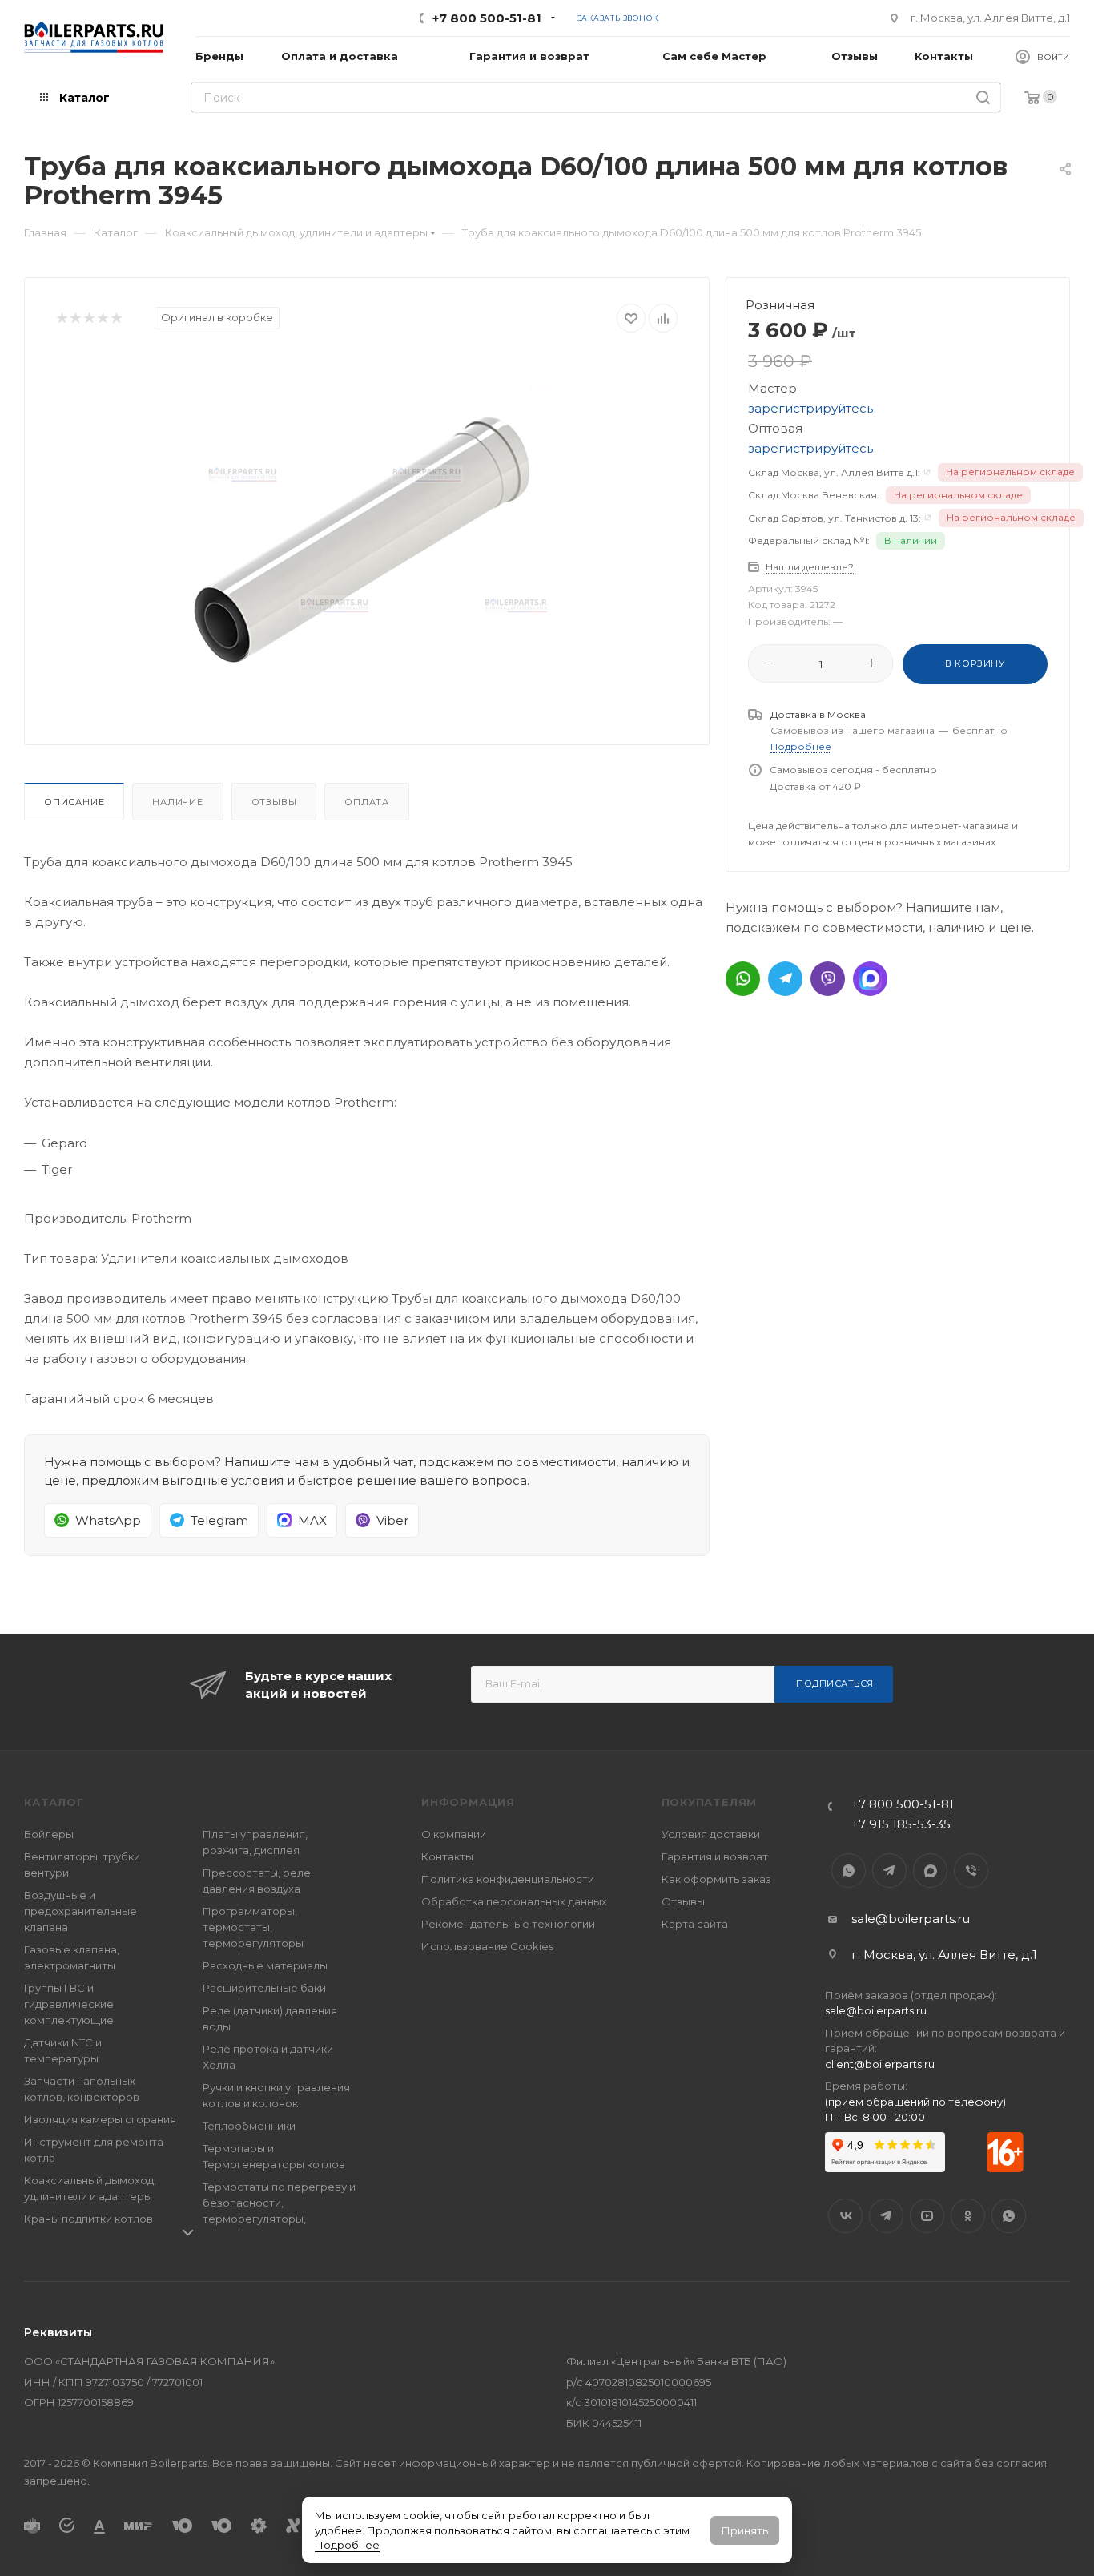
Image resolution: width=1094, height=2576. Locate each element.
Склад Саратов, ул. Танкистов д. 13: (835, 518)
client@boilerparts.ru (880, 2064)
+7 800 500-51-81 (487, 18)
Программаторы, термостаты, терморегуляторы (253, 1927)
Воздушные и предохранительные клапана (80, 1911)
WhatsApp (849, 1871)
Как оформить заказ (716, 1879)
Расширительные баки (264, 1988)
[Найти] (983, 97)
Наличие (178, 802)
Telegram (889, 1871)
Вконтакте (845, 2216)
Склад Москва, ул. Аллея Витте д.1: (834, 472)
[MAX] (870, 979)
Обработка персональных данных (514, 1901)
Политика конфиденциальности (508, 1879)
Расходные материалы (265, 1965)
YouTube (927, 2216)
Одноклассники (968, 2216)
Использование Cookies (487, 1946)
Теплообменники (249, 2126)
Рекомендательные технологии (508, 1924)
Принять (745, 2530)
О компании (454, 1834)
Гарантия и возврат (715, 1856)
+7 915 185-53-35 (901, 1824)
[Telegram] (785, 979)
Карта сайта (695, 1924)
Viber (971, 1871)
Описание (74, 802)
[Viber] (828, 979)
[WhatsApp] (743, 979)
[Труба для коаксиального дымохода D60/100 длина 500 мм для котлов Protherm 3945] (367, 533)
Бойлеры (49, 1834)
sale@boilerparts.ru (911, 1919)
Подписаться (835, 1683)
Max (930, 1871)
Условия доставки (711, 1834)
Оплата (367, 802)
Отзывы (274, 802)
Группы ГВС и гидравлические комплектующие (69, 2004)
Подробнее (347, 2545)
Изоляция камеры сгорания (100, 2119)
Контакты (447, 1856)
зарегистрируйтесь (810, 408)
